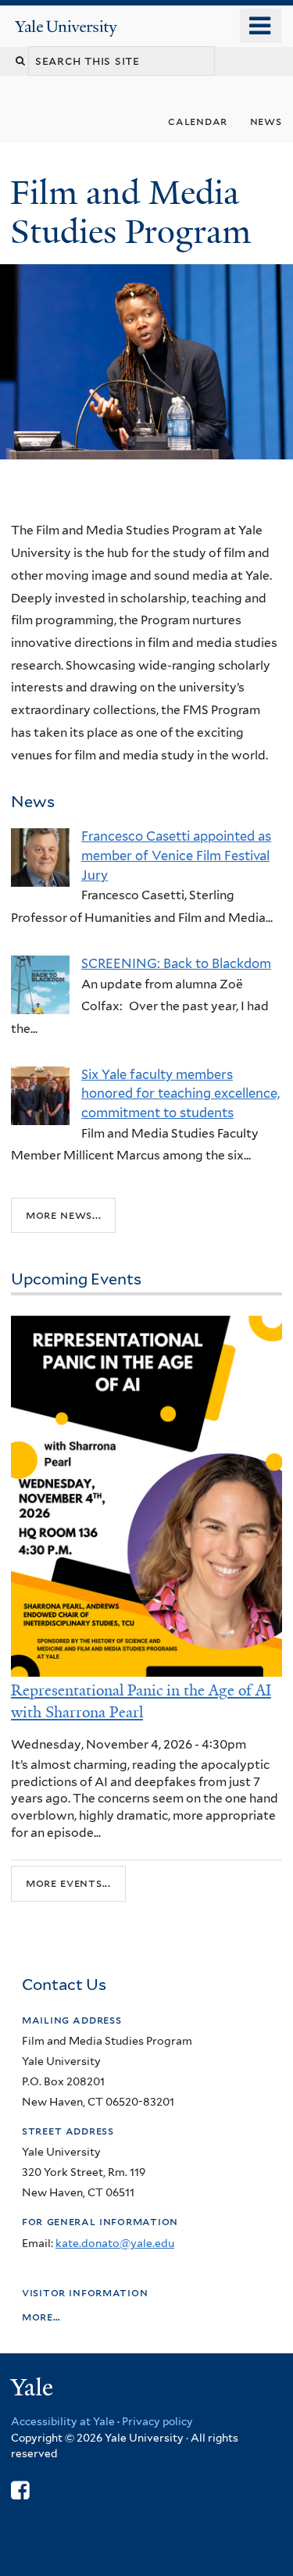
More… (41, 2316)
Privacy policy (157, 2421)
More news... (63, 1215)
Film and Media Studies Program (135, 212)
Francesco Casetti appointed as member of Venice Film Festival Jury (176, 855)
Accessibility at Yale (63, 2421)
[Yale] (34, 2390)
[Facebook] (20, 2490)
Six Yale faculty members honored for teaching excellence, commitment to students (180, 1093)
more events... (68, 1883)
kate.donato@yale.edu (115, 2243)
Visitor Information (85, 2292)
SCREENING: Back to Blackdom (176, 963)
